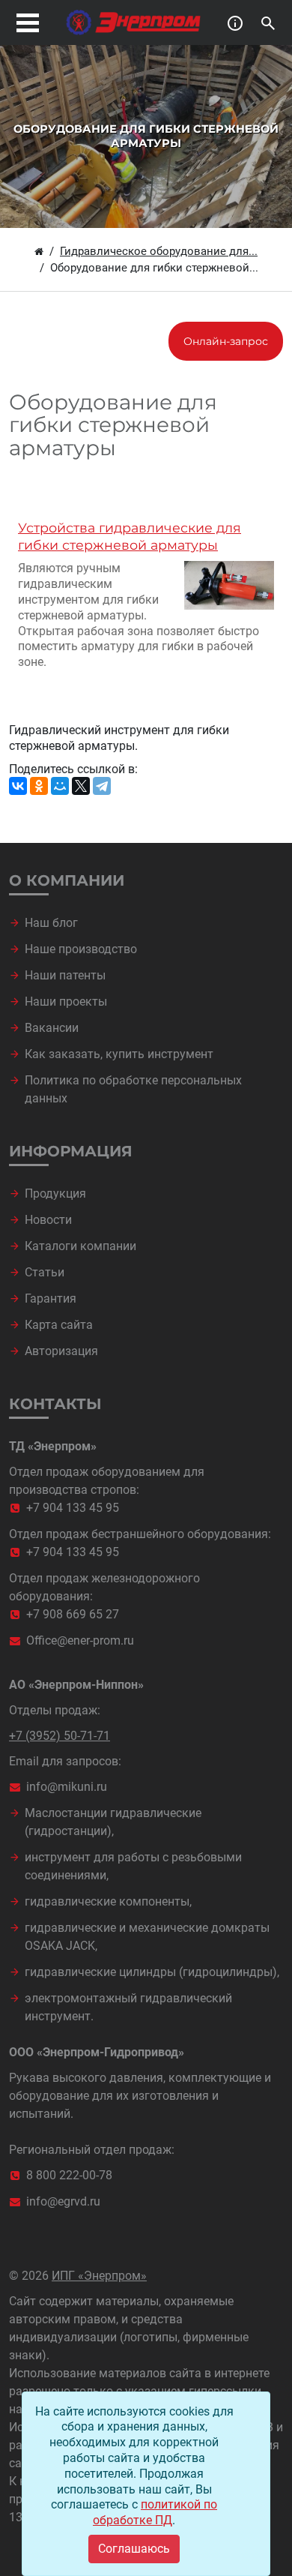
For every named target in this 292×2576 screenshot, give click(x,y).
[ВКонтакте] (18, 786)
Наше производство (81, 949)
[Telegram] (102, 786)
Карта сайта (59, 1325)
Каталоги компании (80, 1246)
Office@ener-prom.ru (80, 1640)
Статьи (45, 1272)
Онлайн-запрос (226, 341)
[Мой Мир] (60, 786)
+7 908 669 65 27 (73, 1614)
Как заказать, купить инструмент (119, 1054)
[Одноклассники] (39, 786)
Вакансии (52, 1028)
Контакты (55, 1404)
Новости (48, 1220)
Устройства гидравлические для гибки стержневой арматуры (130, 536)
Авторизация (61, 1351)
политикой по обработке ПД (155, 2512)
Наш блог (51, 923)
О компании (67, 880)
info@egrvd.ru (63, 2201)
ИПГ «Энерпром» (99, 2276)
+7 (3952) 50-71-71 (60, 1736)
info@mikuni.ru (67, 1787)
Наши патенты (65, 975)
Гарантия (51, 1298)
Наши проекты (66, 1002)
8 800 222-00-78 (69, 2175)
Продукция (55, 1194)
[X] (81, 786)
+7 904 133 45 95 (73, 1508)
